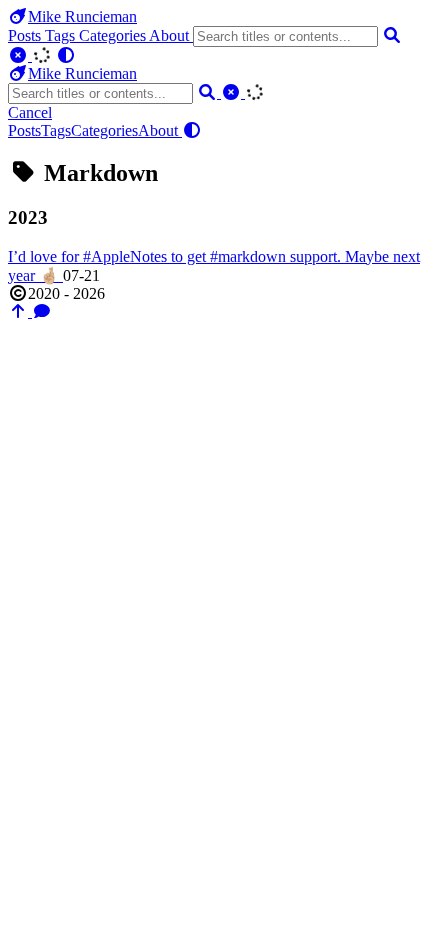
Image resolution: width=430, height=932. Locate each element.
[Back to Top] (20, 311)
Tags (62, 35)
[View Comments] (42, 311)
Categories (114, 35)
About (171, 35)
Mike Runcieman (82, 16)
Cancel (30, 112)
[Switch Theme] (66, 55)
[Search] (392, 35)
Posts (26, 35)
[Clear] (20, 55)
